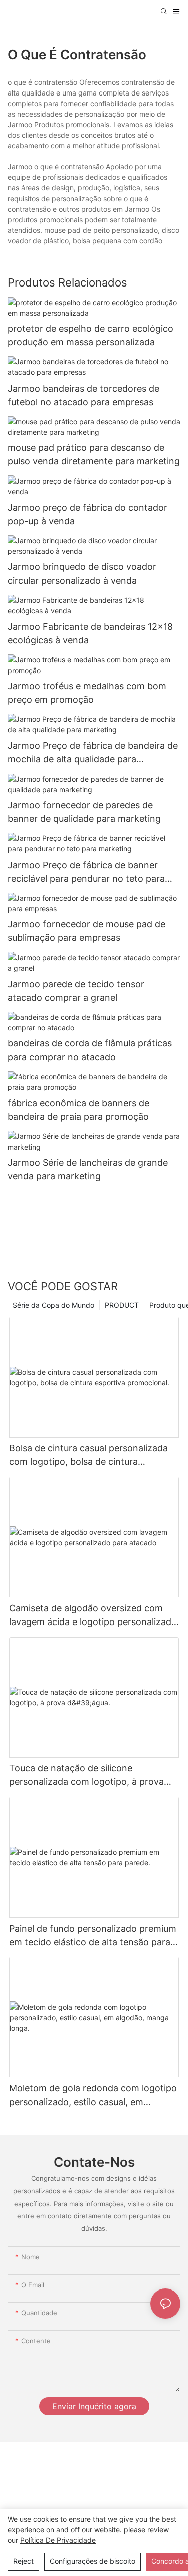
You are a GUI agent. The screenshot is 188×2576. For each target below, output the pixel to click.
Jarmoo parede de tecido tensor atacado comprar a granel (76, 991)
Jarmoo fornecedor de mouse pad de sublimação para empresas (86, 931)
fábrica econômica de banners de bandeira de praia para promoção (78, 1110)
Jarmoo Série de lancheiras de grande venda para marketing (88, 1169)
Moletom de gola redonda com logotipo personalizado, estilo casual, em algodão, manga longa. (93, 2096)
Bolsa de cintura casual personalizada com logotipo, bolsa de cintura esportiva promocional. (88, 1455)
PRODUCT (122, 1305)
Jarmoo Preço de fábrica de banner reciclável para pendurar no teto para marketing (86, 872)
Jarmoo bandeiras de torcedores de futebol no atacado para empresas (83, 395)
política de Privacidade (58, 2540)
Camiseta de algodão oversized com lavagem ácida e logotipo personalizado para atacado (93, 1616)
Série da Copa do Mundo (53, 1305)
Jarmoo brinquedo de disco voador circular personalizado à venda (82, 574)
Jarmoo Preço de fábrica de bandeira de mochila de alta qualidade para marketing (93, 753)
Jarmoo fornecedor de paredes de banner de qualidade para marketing (84, 812)
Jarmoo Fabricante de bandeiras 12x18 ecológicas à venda (90, 633)
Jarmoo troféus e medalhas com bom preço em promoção (87, 693)
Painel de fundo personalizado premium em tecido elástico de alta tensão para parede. (93, 1936)
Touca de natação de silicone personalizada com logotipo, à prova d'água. (86, 1776)
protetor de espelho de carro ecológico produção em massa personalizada (90, 335)
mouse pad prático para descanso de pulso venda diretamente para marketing (94, 454)
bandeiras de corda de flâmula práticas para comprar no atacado (90, 1050)
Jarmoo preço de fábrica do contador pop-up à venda (87, 514)
